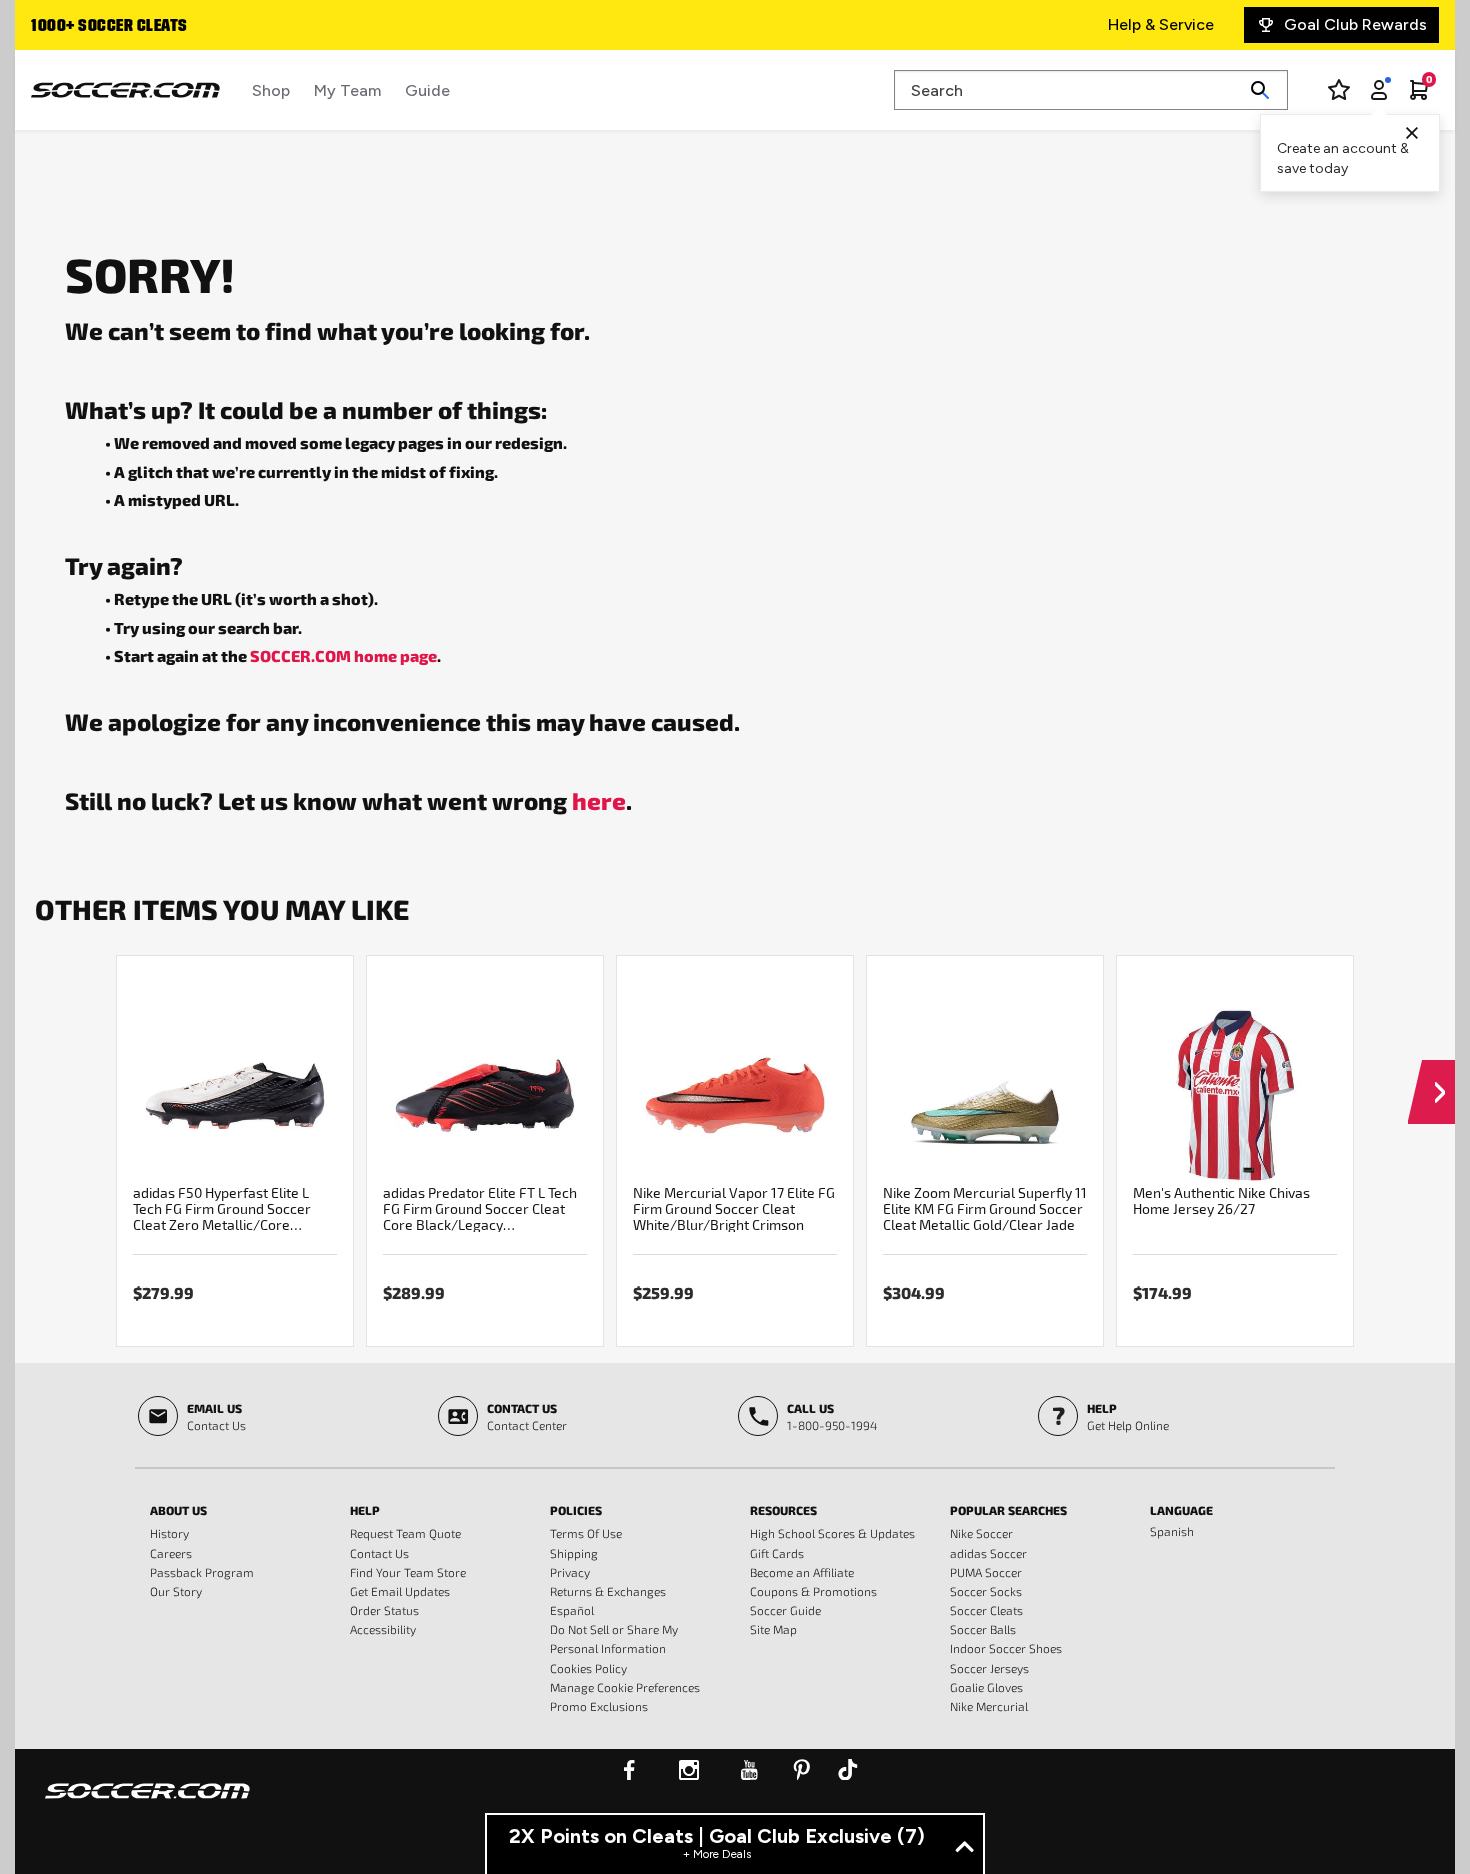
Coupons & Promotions (813, 1591)
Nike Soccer (981, 1533)
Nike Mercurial (989, 1706)
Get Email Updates (400, 1591)
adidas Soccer (988, 1553)
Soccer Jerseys (989, 1668)
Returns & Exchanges (608, 1591)
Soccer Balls (983, 1629)
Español (572, 1610)
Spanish (1172, 1531)
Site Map (773, 1629)
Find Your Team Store (408, 1572)
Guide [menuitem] (427, 90)
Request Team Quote (405, 1533)
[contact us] (147, 1804)
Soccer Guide (785, 1610)
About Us (178, 1510)
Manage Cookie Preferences (625, 1687)
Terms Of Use (586, 1533)
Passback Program (202, 1572)
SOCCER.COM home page (343, 655)
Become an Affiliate (802, 1572)
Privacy (570, 1572)
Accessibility (383, 1629)
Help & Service (1161, 24)
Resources (783, 1510)
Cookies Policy (588, 1668)
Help (365, 1510)
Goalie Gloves (986, 1687)
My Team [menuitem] (347, 90)
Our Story (176, 1591)
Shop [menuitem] (271, 90)
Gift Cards (777, 1553)
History (169, 1533)
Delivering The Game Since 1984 (177, 27)
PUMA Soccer (986, 1572)
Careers (171, 1553)
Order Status (384, 1610)
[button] (1431, 1073)
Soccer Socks (986, 1591)
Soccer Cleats (986, 1610)
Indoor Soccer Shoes (1006, 1648)
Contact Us (379, 1553)
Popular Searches (1008, 1510)
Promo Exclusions (599, 1706)
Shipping (574, 1553)
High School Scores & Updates (832, 1533)
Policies (576, 1510)
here (599, 800)
